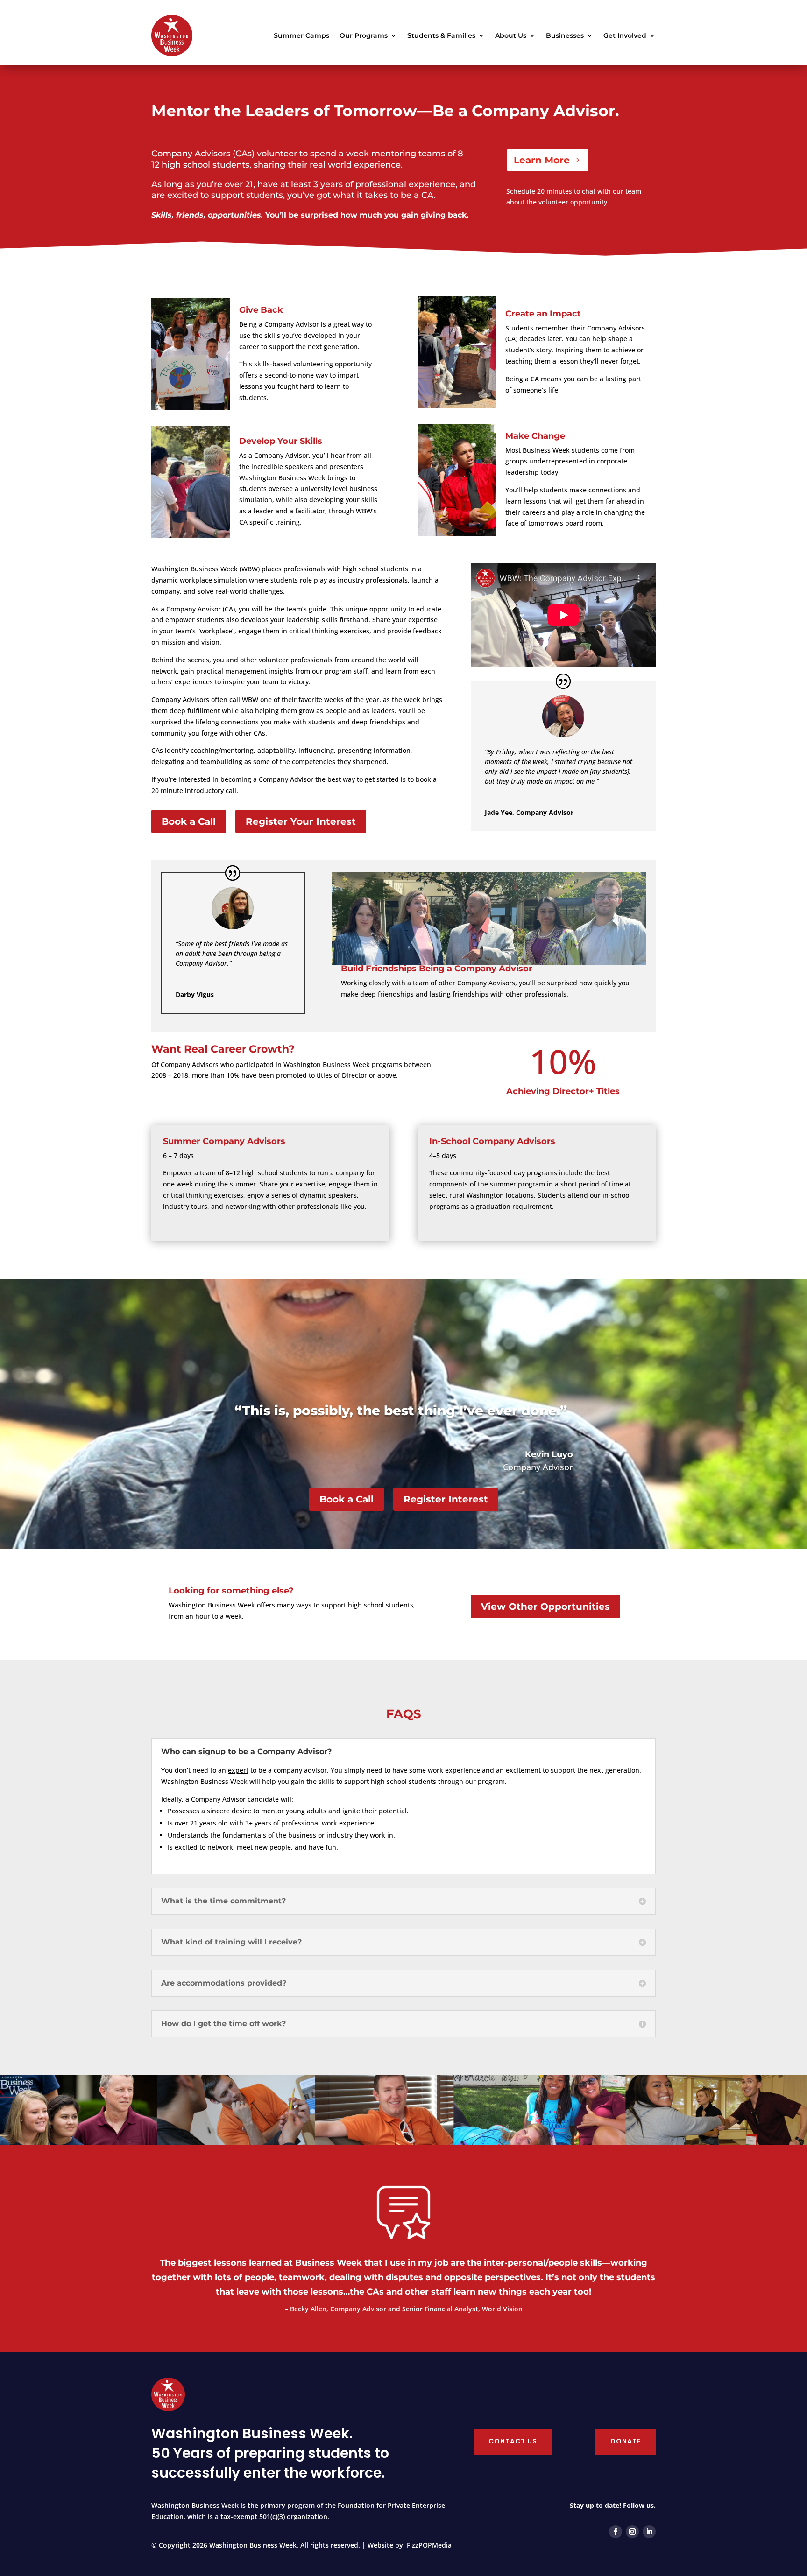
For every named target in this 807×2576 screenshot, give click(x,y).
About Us (511, 35)
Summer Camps (301, 35)
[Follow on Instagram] (632, 2532)
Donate (626, 2441)
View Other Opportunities (545, 1607)
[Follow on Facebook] (616, 2532)
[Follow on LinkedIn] (649, 2532)
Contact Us (513, 2441)
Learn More (542, 160)
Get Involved (625, 35)
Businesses (565, 35)
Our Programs (364, 35)
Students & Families (441, 35)
